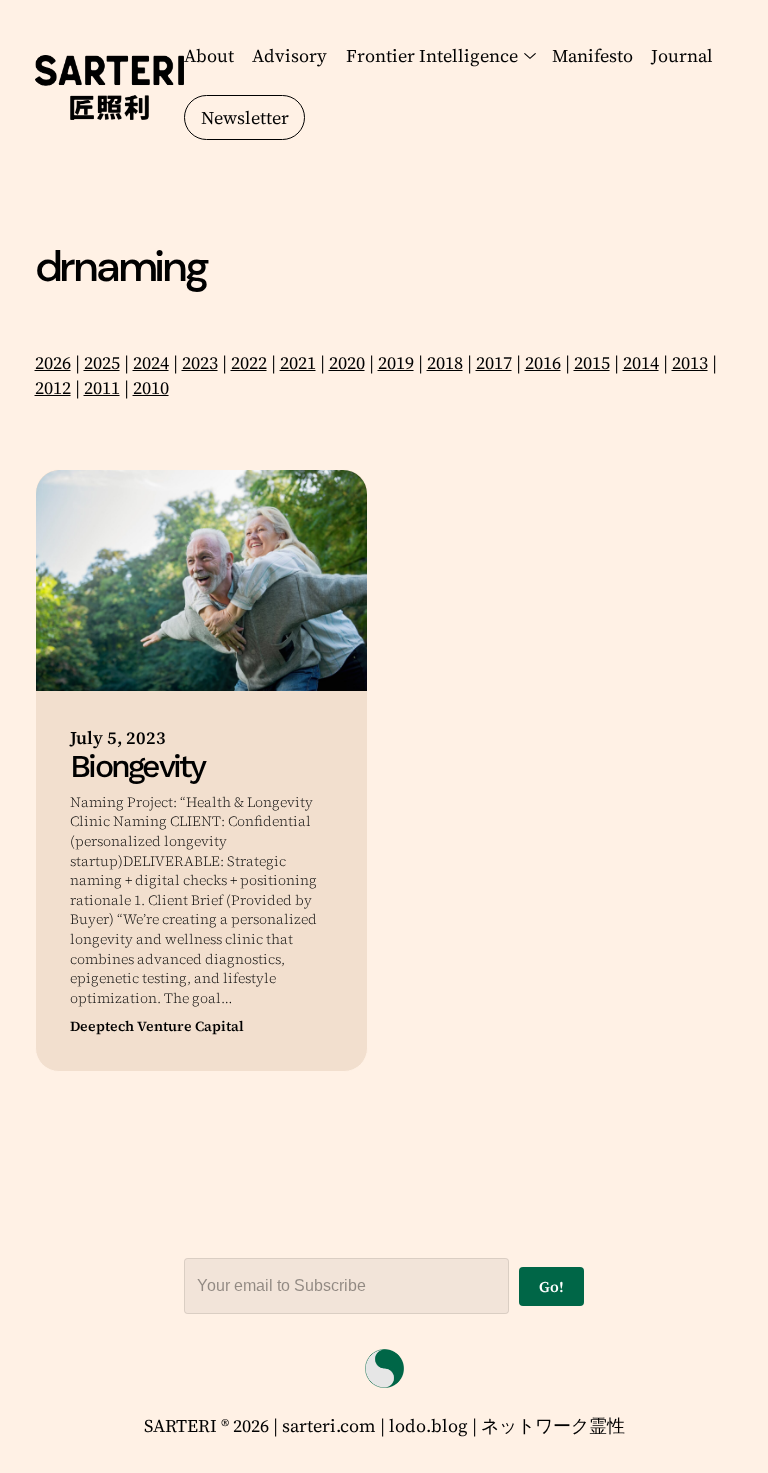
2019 (396, 362)
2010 (151, 387)
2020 (347, 362)
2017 (494, 362)
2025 (102, 362)
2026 (53, 362)
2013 (690, 362)
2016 (543, 362)
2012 (53, 387)
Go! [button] (551, 1286)
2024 (151, 362)
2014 (641, 362)
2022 (249, 362)
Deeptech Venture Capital (157, 1026)
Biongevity (137, 767)
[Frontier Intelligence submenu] (526, 56)
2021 (298, 362)
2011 (102, 387)
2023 (200, 362)
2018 (445, 362)
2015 (592, 362)
